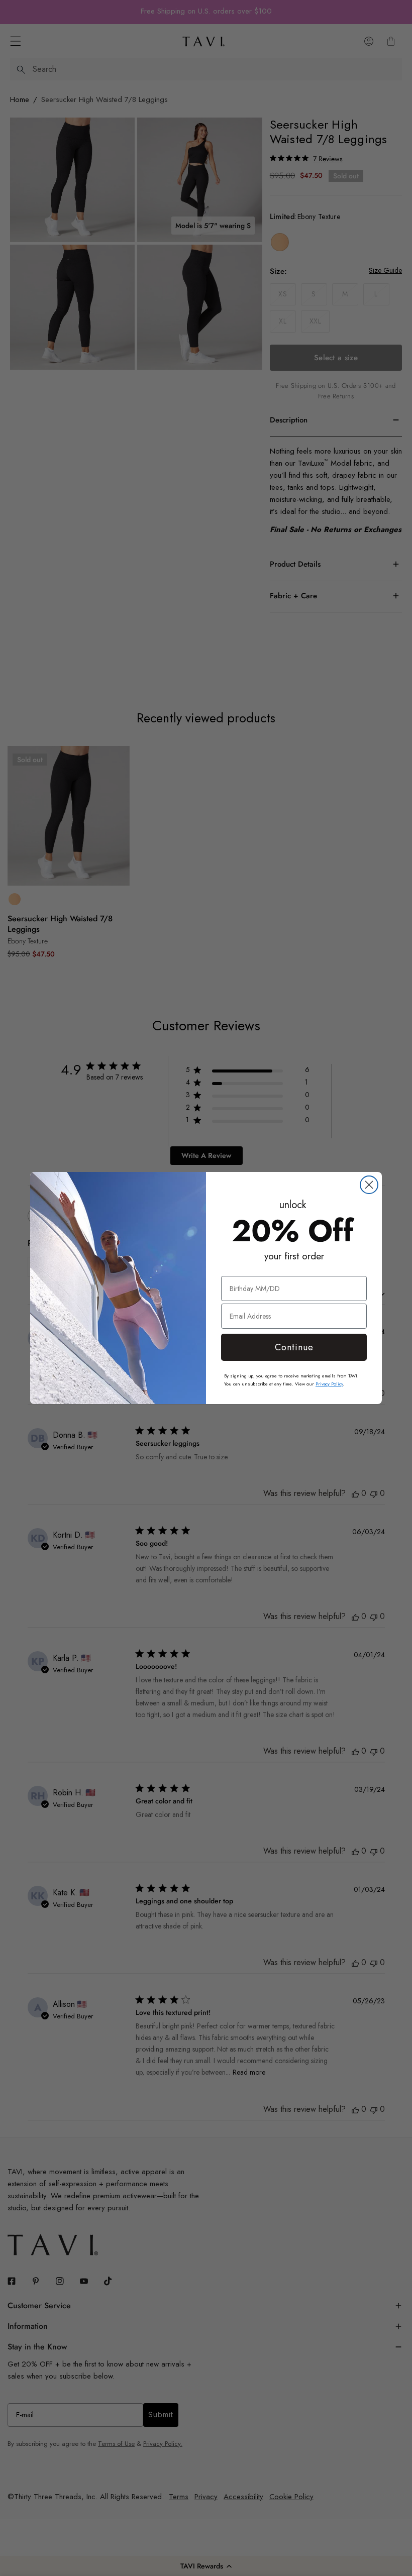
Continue (294, 1347)
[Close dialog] (369, 1185)
